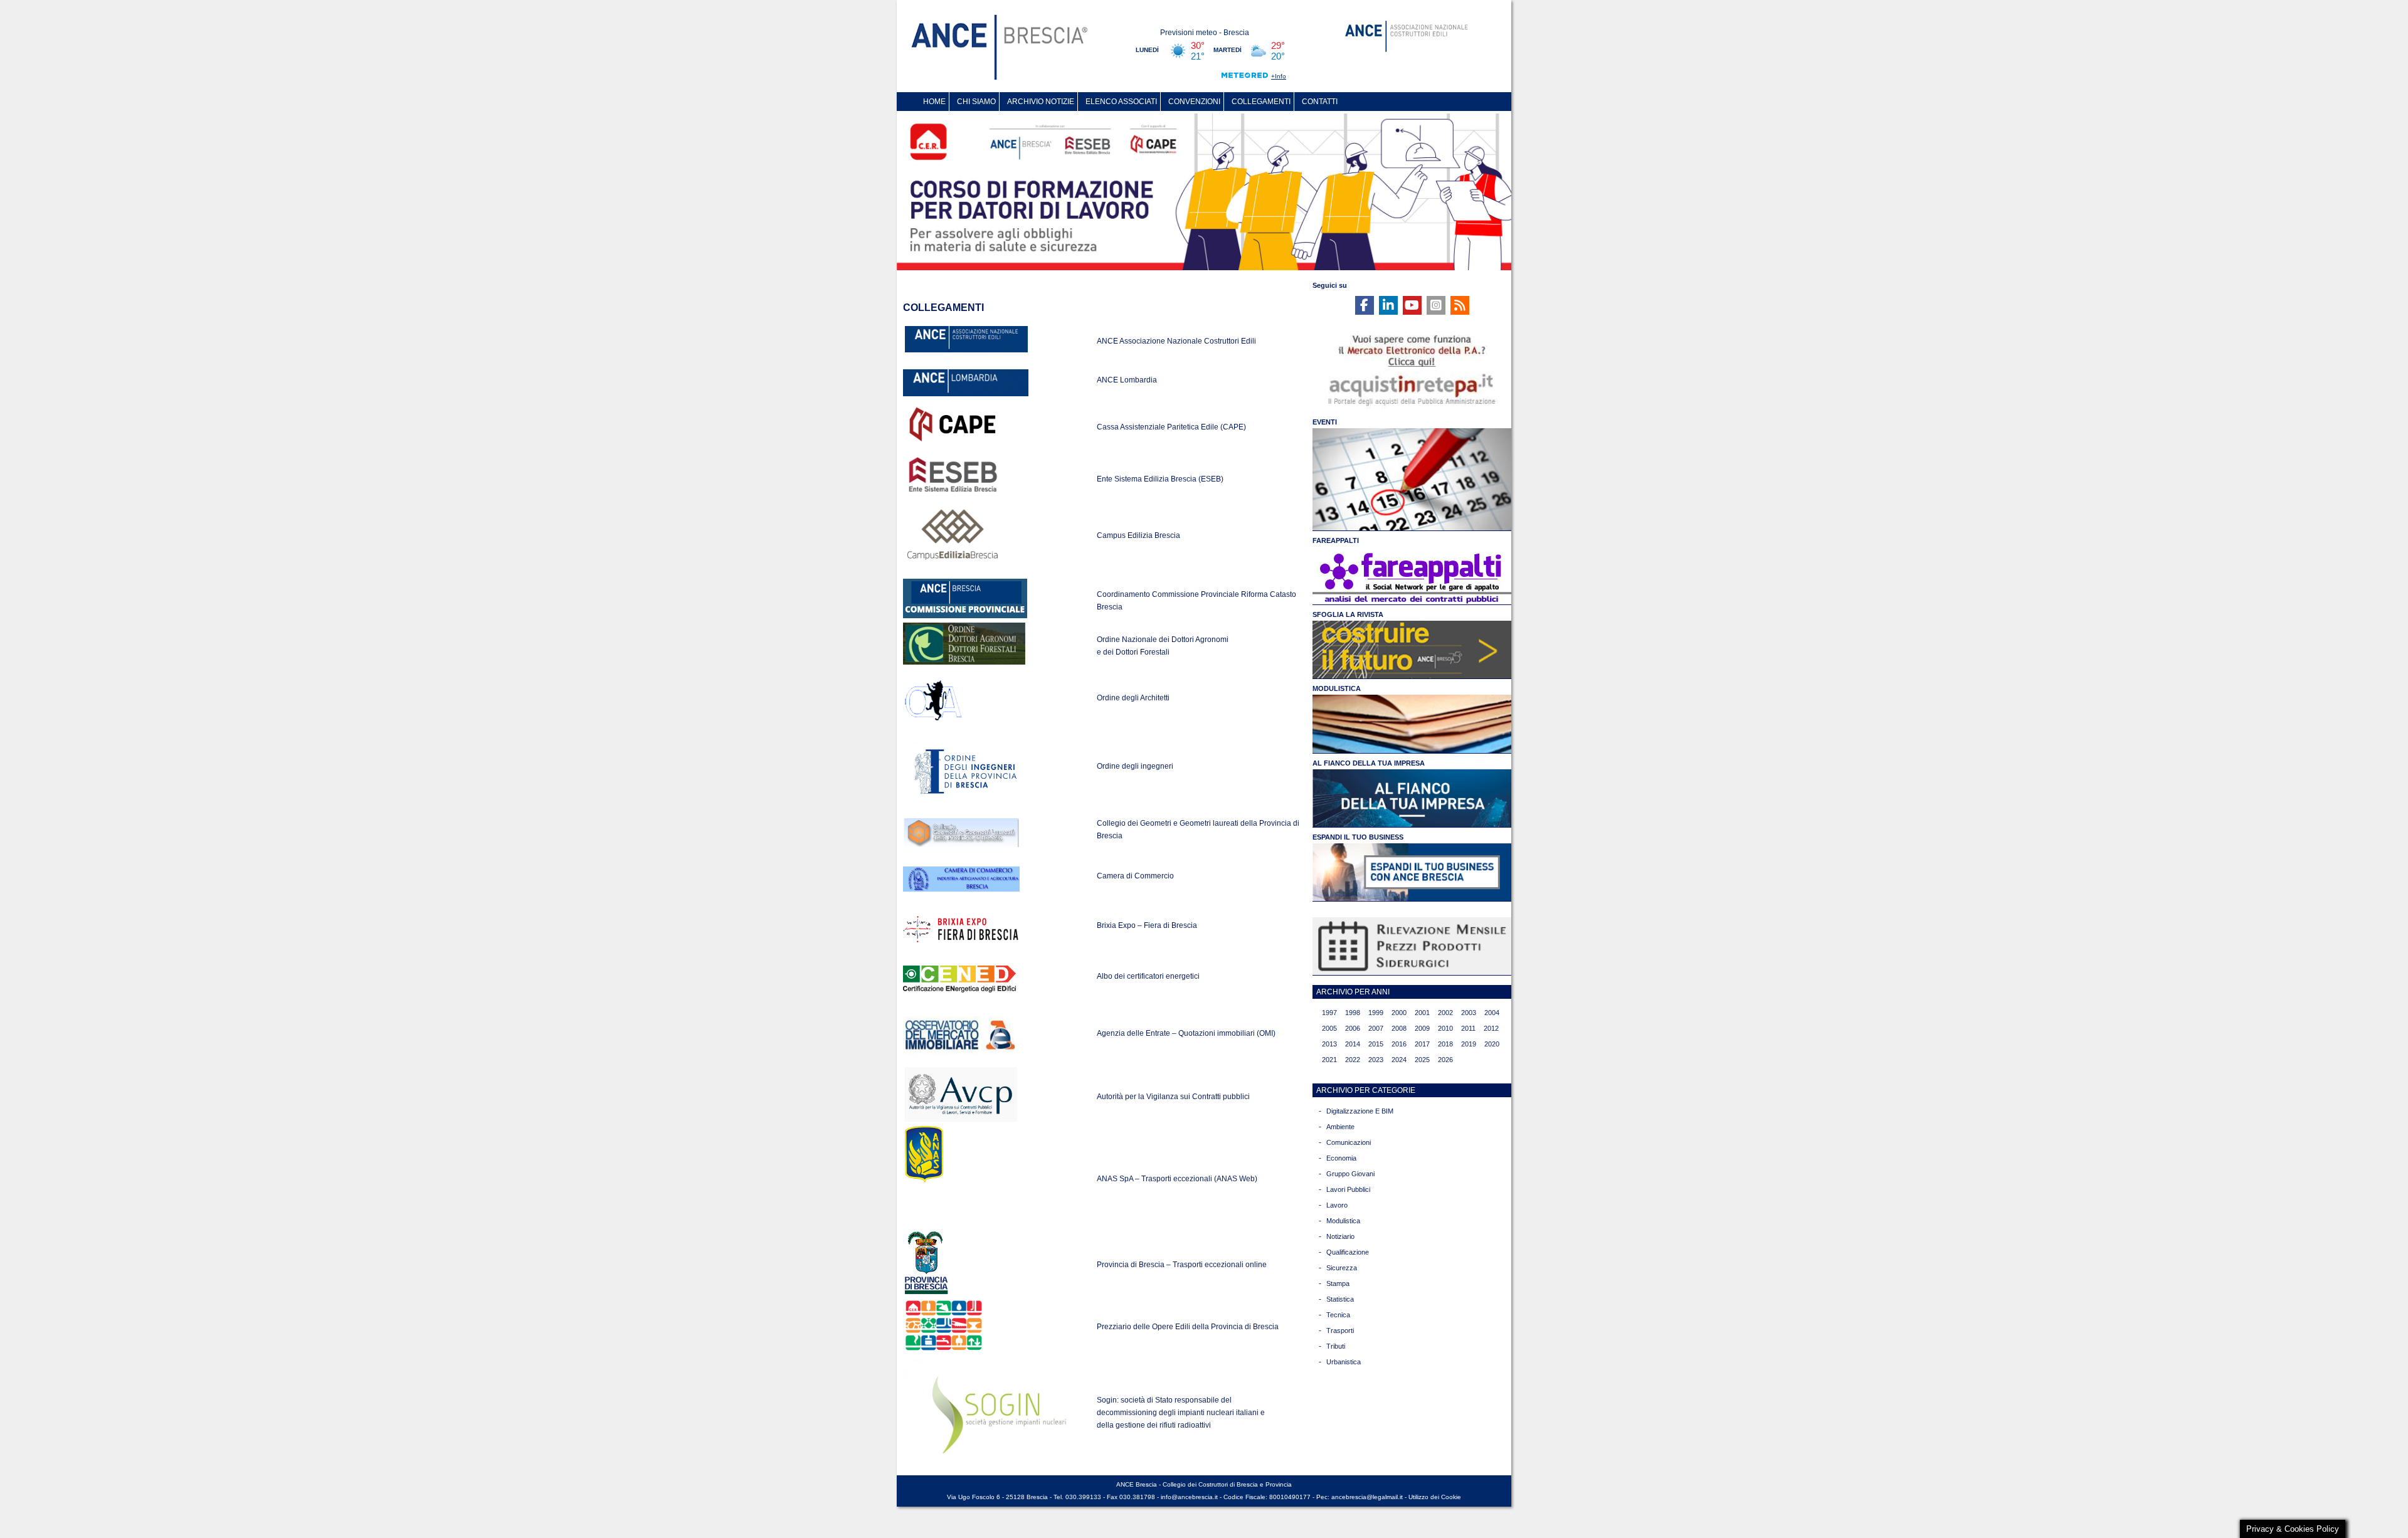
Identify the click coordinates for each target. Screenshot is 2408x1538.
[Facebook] (1365, 305)
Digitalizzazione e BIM (1360, 1111)
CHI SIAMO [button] (976, 102)
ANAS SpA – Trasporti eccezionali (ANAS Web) (1177, 1179)
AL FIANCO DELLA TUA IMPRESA (1369, 763)
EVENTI (1325, 422)
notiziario (1340, 1236)
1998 (1353, 1013)
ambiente (1340, 1127)
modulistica (1343, 1221)
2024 (1399, 1060)
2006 (1353, 1028)
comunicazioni (1349, 1142)
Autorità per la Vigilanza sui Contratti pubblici (1173, 1097)
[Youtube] (1412, 305)
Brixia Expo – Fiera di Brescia (1147, 925)
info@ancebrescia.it (1189, 1497)
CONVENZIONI (1194, 102)
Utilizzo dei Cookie (1435, 1497)
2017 (1422, 1044)
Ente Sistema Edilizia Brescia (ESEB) (1160, 479)
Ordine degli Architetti (1133, 698)
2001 (1422, 1013)
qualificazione (1348, 1252)
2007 (1376, 1028)
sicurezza (1342, 1268)
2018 (1445, 1044)
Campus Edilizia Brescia (1138, 535)
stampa (1338, 1283)
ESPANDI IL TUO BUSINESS (1358, 837)
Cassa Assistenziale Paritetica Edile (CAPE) (1171, 427)
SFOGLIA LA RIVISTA (1348, 614)
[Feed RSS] (1460, 305)
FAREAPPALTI (1336, 540)
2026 (1445, 1060)
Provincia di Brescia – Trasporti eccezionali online (1182, 1265)
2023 (1376, 1060)
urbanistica (1344, 1362)
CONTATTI (1320, 102)
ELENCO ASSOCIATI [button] (1121, 102)
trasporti (1340, 1330)
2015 (1376, 1044)
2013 (1329, 1044)
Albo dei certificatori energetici (1148, 976)
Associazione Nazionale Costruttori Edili (1188, 341)
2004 (1492, 1013)
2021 (1329, 1060)
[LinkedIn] (1388, 305)
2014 (1353, 1044)
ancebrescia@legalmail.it (1367, 1497)
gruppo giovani (1350, 1174)
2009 (1422, 1028)
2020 (1492, 1044)
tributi (1336, 1346)
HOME (934, 102)
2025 (1422, 1060)
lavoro (1337, 1205)
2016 (1399, 1044)
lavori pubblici (1348, 1189)
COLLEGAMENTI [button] (1261, 102)
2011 (1468, 1028)
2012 (1491, 1028)
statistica (1340, 1299)
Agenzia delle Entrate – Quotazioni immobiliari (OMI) (1186, 1033)
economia (1341, 1158)
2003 (1469, 1013)
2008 (1399, 1028)
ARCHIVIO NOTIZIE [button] (1041, 102)
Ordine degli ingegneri (1135, 766)
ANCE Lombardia (1127, 380)
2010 (1445, 1028)
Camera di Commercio (1135, 876)
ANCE (1108, 341)
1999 (1376, 1013)
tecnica (1338, 1315)
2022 (1353, 1060)
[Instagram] (1436, 305)
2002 (1445, 1013)
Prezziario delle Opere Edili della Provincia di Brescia (1188, 1327)
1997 (1329, 1013)
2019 (1469, 1044)
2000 (1399, 1013)
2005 (1329, 1028)
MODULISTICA (1337, 688)
